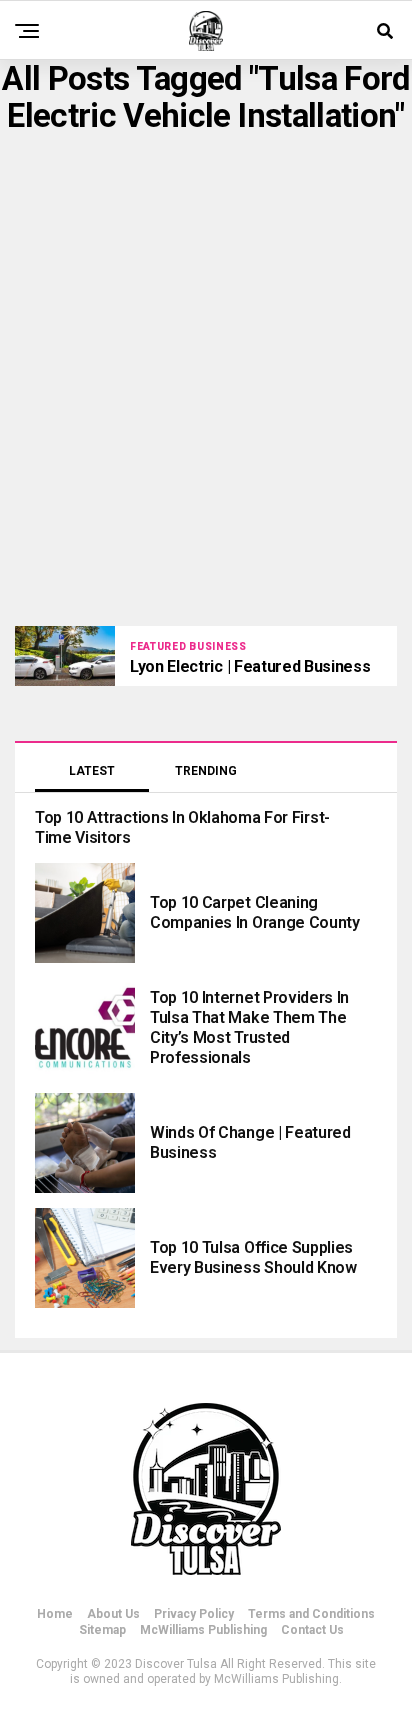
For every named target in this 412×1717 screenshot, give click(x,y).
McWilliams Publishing (203, 1630)
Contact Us (312, 1630)
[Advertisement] (206, 380)
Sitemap (102, 1630)
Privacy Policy (194, 1614)
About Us (113, 1614)
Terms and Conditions (311, 1614)
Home (55, 1614)
